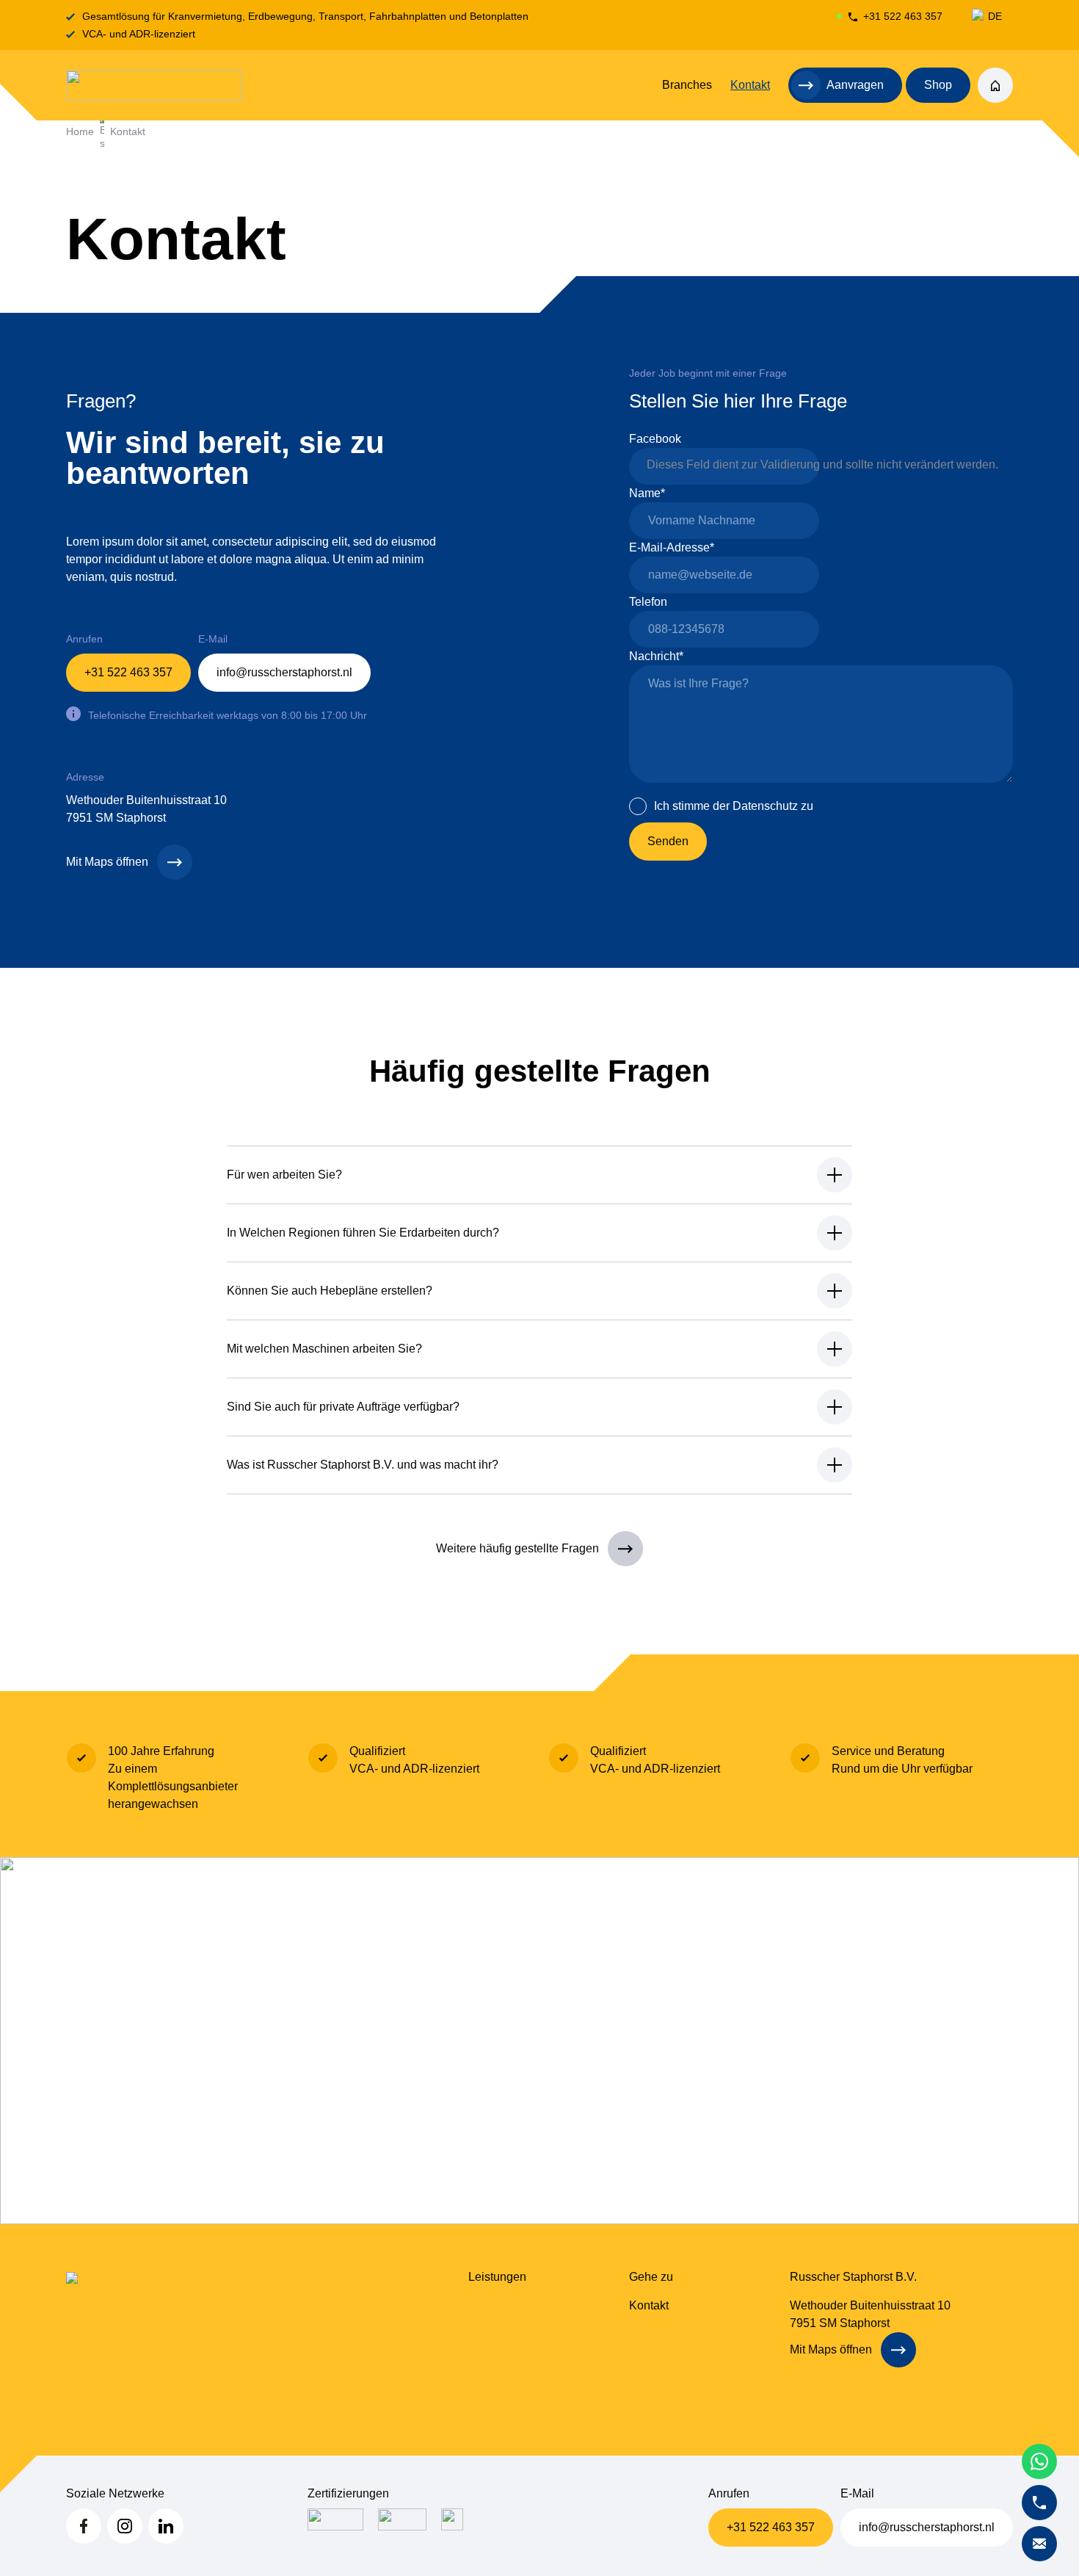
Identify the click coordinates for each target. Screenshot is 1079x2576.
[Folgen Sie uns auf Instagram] (125, 2526)
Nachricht (656, 656)
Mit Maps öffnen (107, 862)
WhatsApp (1039, 2461)
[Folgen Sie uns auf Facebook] (84, 2526)
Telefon (648, 602)
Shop (938, 85)
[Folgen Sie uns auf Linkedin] (166, 2526)
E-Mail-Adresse (672, 547)
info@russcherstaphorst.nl (284, 672)
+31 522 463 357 (903, 16)
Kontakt (750, 85)
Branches (687, 85)
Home (80, 131)
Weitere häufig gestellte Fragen (517, 1548)
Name (647, 493)
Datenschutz (765, 806)
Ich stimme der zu (734, 806)
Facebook (655, 439)
